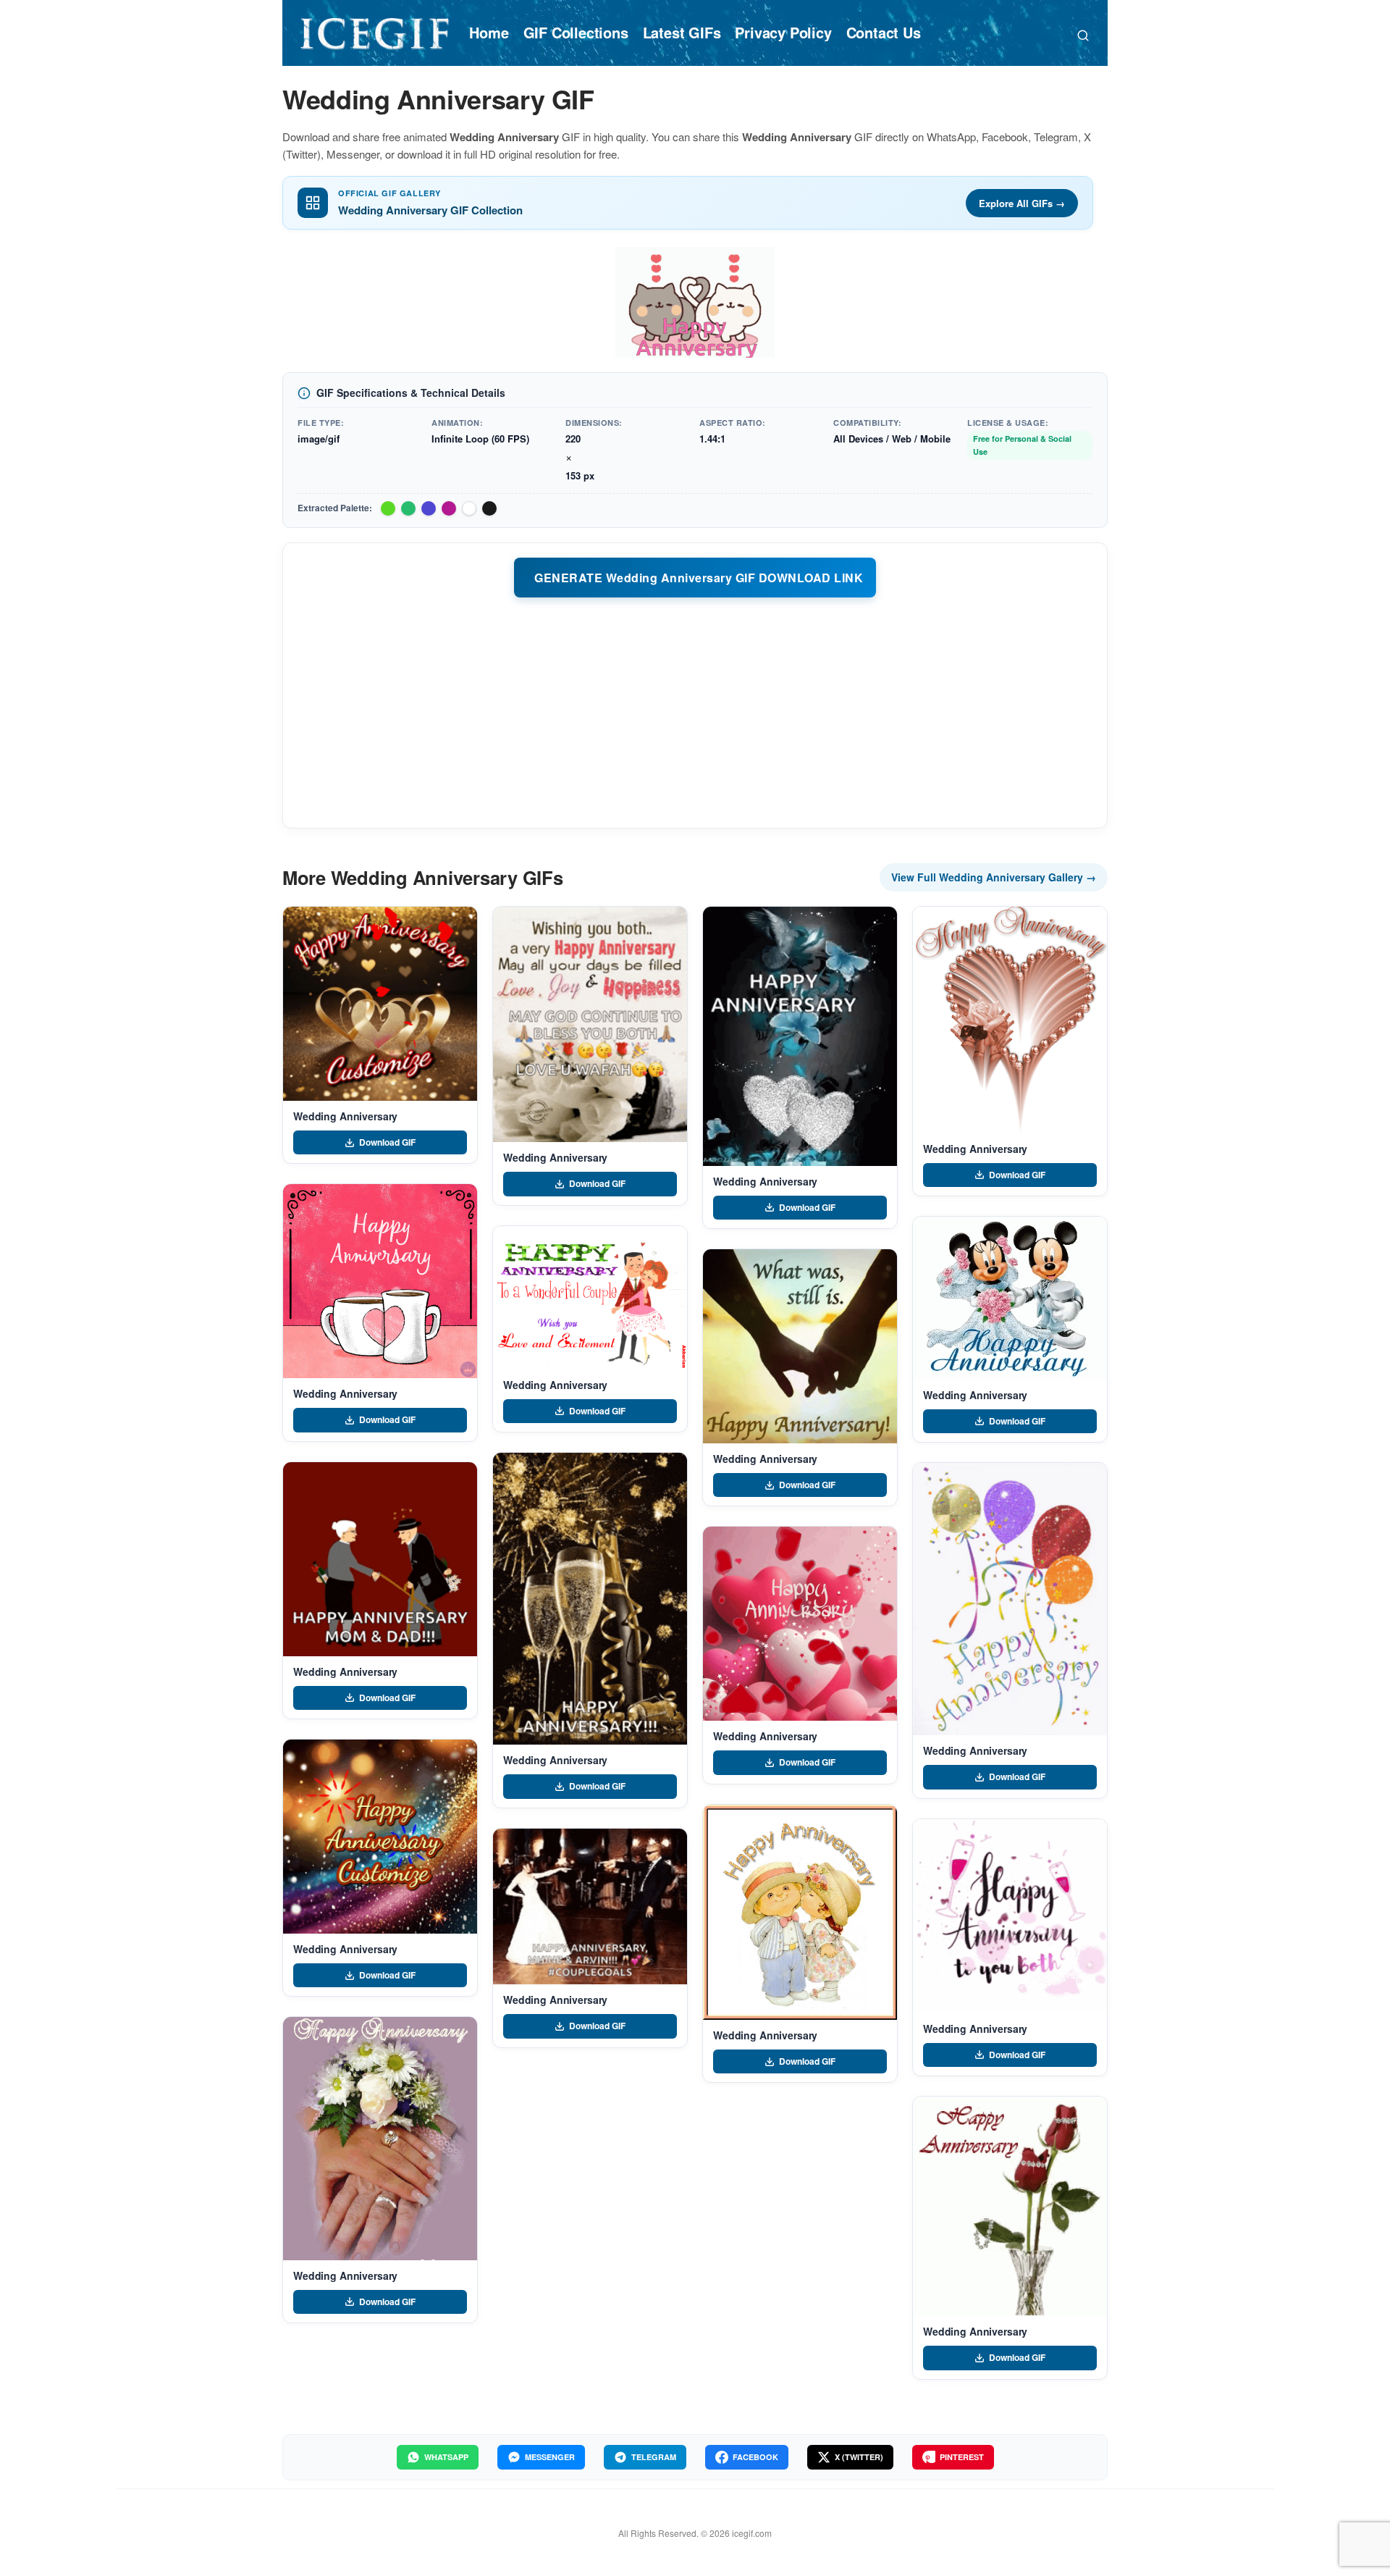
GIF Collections (576, 32)
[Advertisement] (695, 712)
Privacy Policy (783, 32)
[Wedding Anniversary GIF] (380, 1004)
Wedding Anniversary (345, 1116)
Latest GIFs (682, 32)
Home (489, 32)
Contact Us (884, 32)
